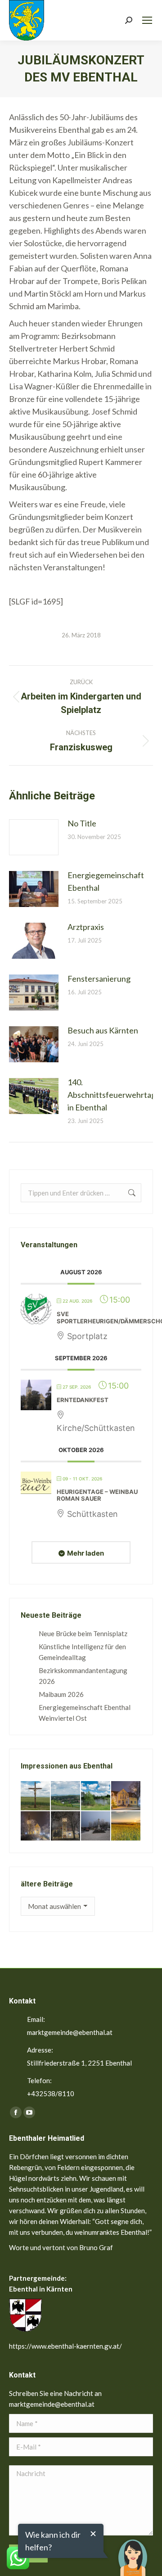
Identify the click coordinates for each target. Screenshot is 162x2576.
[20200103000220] (126, 1796)
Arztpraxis (86, 927)
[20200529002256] (36, 1796)
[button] (133, 2551)
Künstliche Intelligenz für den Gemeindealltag (82, 1652)
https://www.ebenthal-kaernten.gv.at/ (65, 2346)
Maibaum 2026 (61, 1694)
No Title (82, 823)
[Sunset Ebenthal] (126, 1826)
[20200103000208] (96, 1826)
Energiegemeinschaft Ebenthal (106, 881)
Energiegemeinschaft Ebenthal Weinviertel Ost (85, 1713)
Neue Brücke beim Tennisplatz (83, 1633)
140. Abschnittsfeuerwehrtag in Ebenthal (112, 1095)
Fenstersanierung (99, 979)
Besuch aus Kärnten (103, 1030)
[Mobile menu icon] (147, 20)
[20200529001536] (66, 1796)
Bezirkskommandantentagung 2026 (83, 1676)
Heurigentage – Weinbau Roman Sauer (97, 1495)
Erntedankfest (83, 1400)
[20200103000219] (36, 1826)
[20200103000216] (66, 1826)
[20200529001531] (96, 1796)
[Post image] (34, 837)
